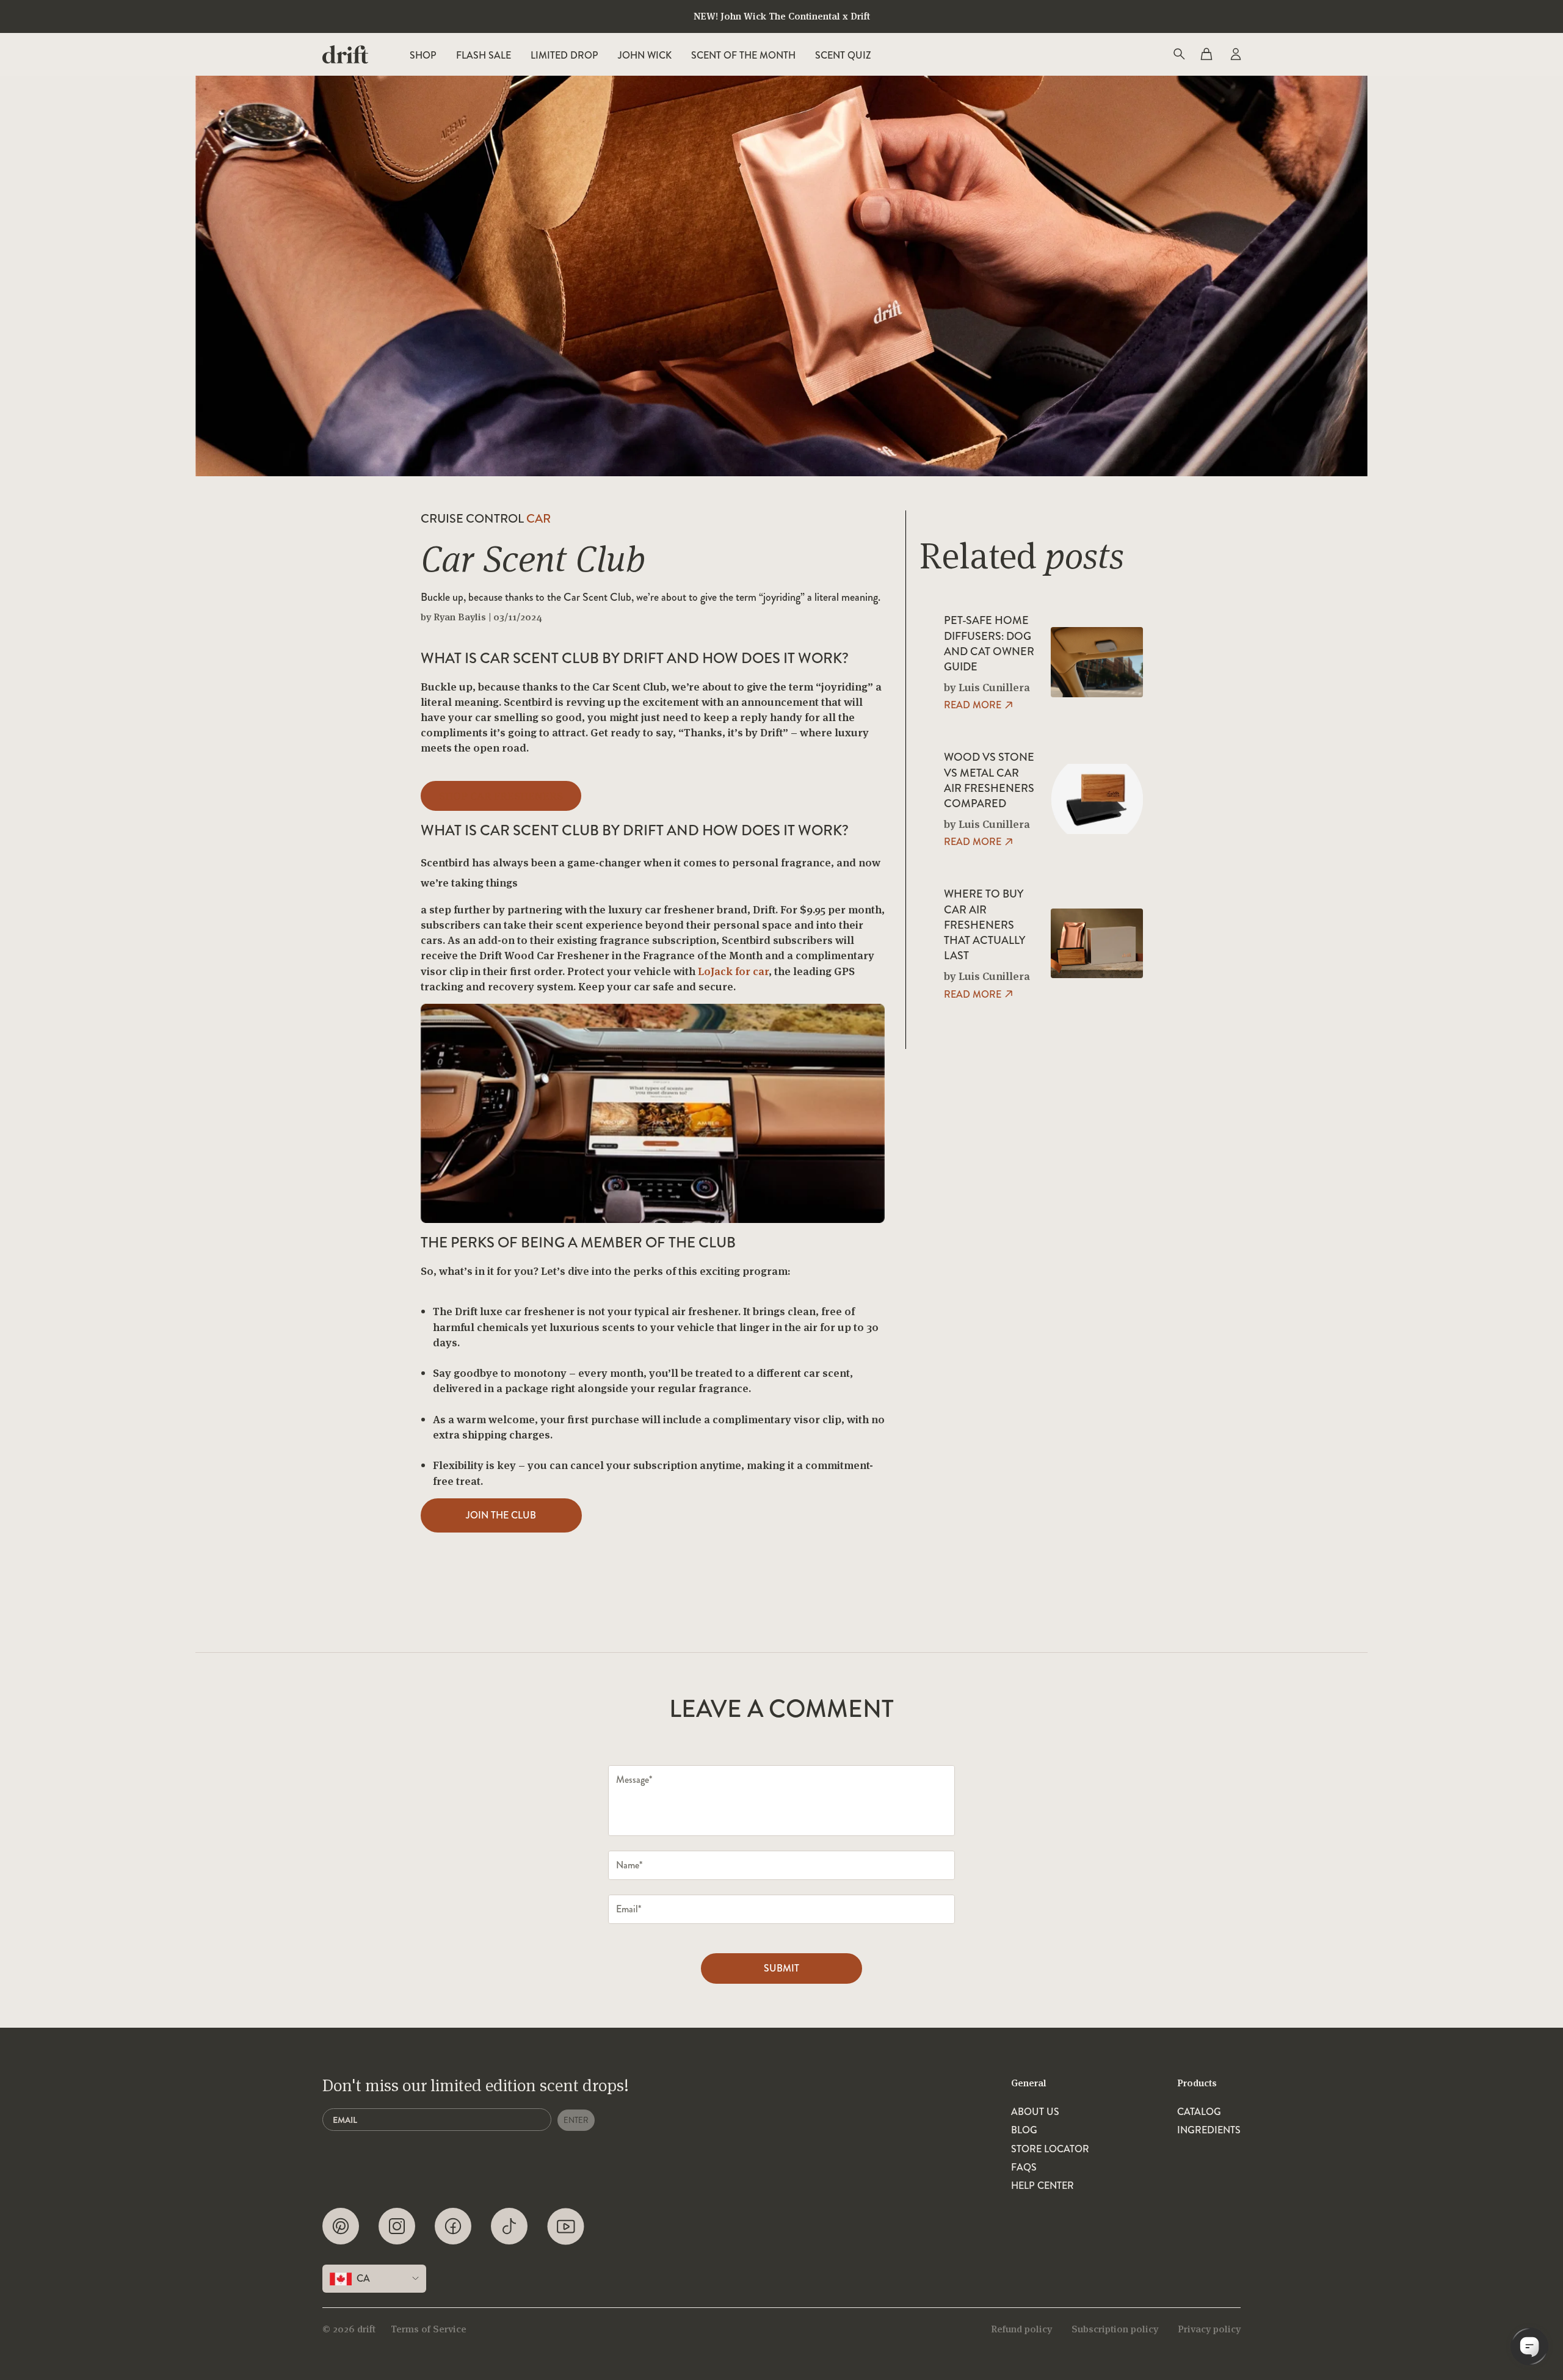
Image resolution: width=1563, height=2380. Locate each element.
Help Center (1043, 2186)
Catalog (1199, 2112)
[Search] (1178, 54)
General (1029, 2083)
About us (1035, 2112)
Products (1197, 2083)
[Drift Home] (345, 54)
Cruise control (486, 519)
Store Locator (1050, 2149)
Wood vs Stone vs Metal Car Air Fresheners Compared (989, 781)
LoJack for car (733, 971)
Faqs (1024, 2168)
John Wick (645, 55)
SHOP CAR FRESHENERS (501, 796)
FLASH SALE (484, 55)
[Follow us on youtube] (566, 2226)
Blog (1024, 2130)
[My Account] (1235, 54)
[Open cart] (1206, 54)
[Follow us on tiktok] (509, 2226)
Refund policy (1021, 2329)
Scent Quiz (843, 55)
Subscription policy (1115, 2329)
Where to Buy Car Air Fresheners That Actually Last (985, 925)
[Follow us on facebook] (453, 2226)
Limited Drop (564, 55)
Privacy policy (1209, 2329)
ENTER (576, 2120)
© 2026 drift (349, 2329)
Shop (423, 55)
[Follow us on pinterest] (341, 2226)
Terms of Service (429, 2329)
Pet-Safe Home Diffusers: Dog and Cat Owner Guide (989, 644)
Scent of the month (743, 55)
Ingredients (1209, 2130)
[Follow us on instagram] (397, 2226)
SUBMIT (781, 1968)
